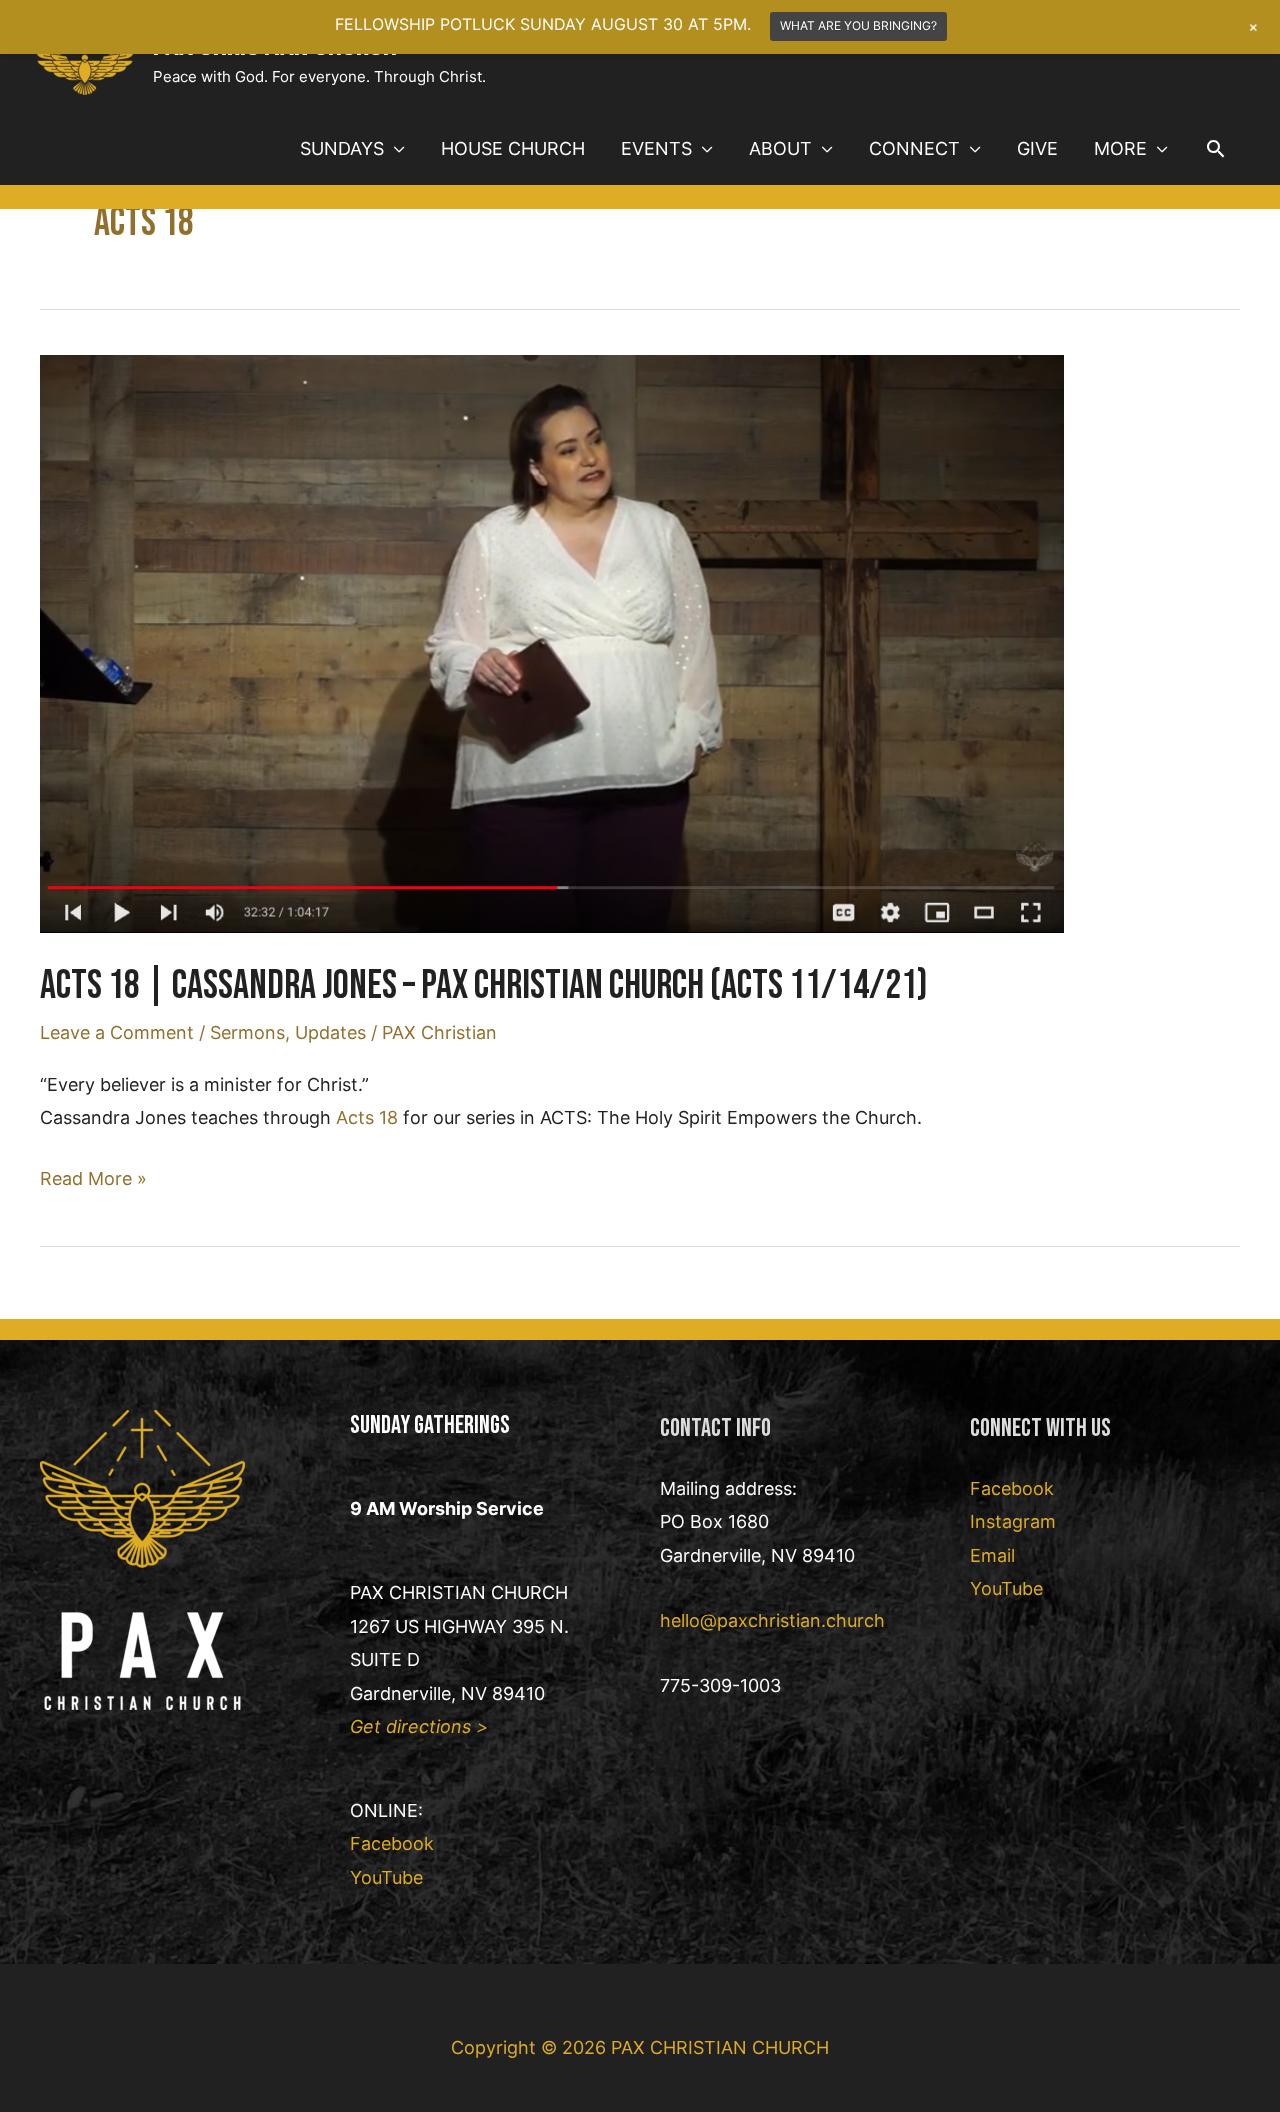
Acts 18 (367, 1117)
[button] (1215, 148)
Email (992, 1555)
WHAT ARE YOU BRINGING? (858, 25)
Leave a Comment (117, 1032)
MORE (1120, 148)
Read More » (93, 1181)
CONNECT (914, 148)
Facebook (392, 1843)
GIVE (1037, 148)
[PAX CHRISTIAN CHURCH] (85, 54)
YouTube (386, 1877)
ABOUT (780, 148)
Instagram (1013, 1521)
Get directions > (419, 1726)
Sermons (247, 1032)
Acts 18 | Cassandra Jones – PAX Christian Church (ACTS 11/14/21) (484, 986)
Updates (330, 1032)
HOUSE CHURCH (513, 148)
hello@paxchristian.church (772, 1620)
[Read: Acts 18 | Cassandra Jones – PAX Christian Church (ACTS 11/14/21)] (552, 642)
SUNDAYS (342, 148)
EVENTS (656, 148)
